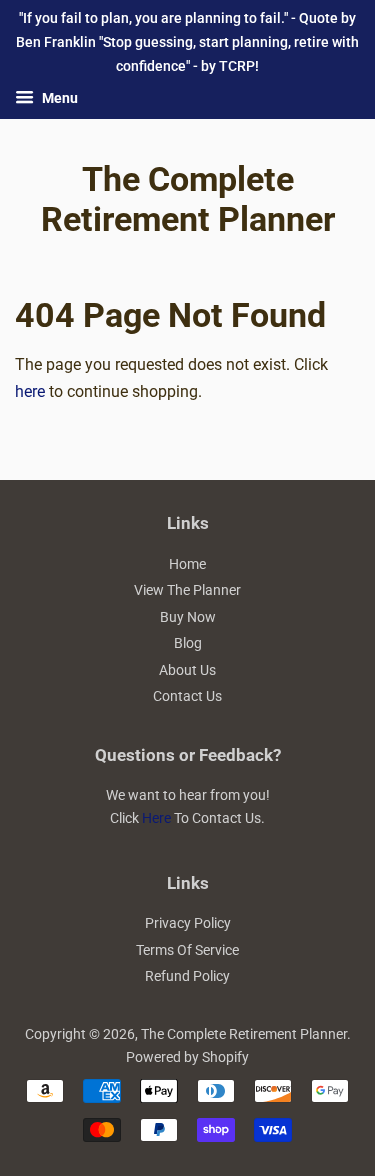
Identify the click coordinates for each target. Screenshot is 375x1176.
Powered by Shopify (187, 1057)
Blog (188, 643)
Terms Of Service (187, 950)
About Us (187, 670)
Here (156, 818)
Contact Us (187, 696)
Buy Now (188, 617)
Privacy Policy (188, 923)
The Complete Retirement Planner (188, 199)
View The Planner (187, 590)
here (30, 391)
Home (187, 564)
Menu (58, 99)
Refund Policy (187, 976)
